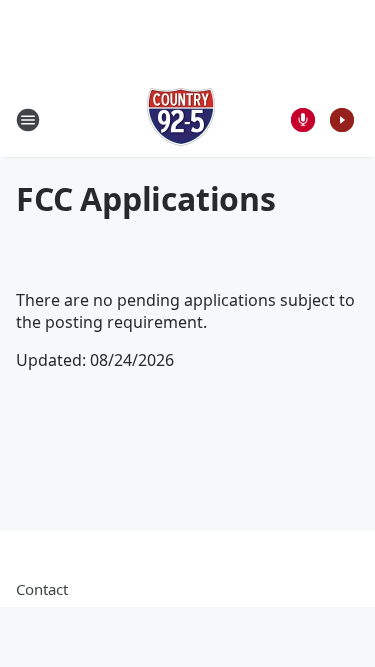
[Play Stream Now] (342, 120)
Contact (42, 589)
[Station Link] (181, 119)
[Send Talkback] (303, 120)
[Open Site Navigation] (28, 120)
